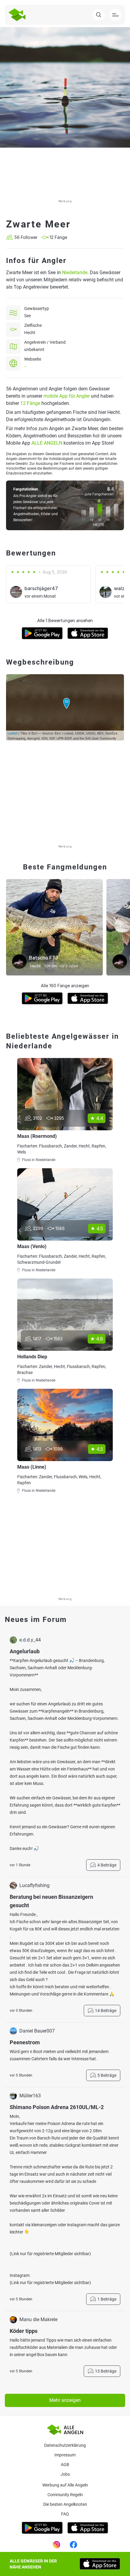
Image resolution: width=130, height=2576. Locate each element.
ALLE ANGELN (47, 443)
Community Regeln (65, 2495)
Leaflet (13, 733)
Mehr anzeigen (65, 2400)
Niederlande (75, 272)
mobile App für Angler (67, 396)
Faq (65, 2514)
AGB (65, 2465)
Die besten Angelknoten (65, 2504)
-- (25, 366)
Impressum (65, 2455)
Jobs (65, 2474)
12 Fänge (30, 403)
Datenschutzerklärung (65, 2445)
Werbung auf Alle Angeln (65, 2485)
